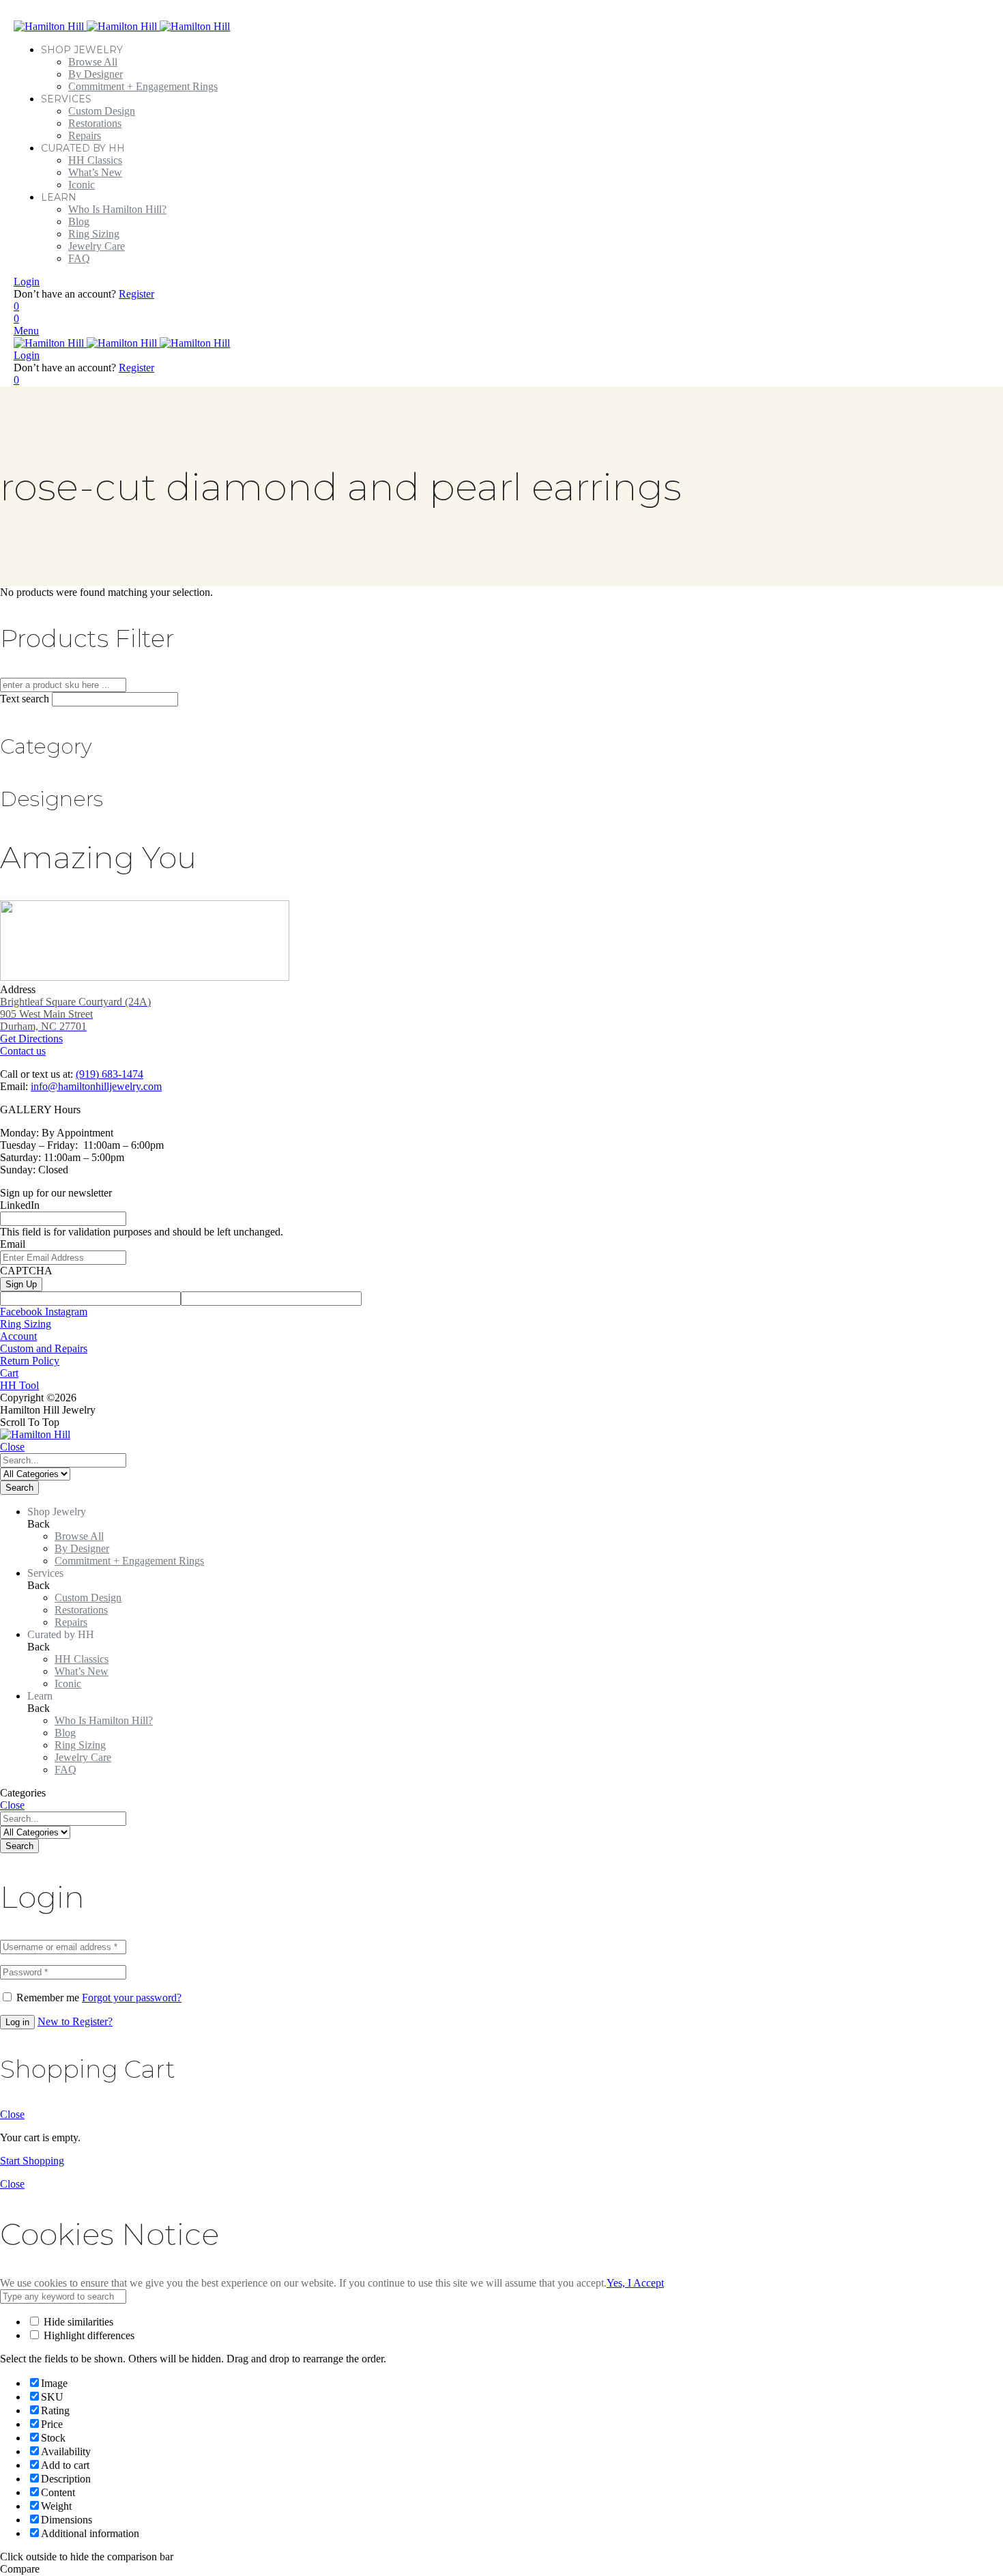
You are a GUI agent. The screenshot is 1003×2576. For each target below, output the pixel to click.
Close (12, 1447)
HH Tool (19, 1385)
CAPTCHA (26, 1271)
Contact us (23, 1051)
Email (13, 1244)
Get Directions (75, 1020)
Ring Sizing (26, 1324)
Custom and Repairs (44, 1348)
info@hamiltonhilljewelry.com (96, 1086)
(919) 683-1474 (110, 1074)
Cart (9, 1373)
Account (18, 1336)
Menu (26, 331)
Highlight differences (88, 2335)
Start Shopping (32, 2161)
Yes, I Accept (635, 2283)
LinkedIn (20, 1205)
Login (27, 282)
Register (136, 294)
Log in (17, 2022)
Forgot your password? (132, 1998)
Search (19, 1488)
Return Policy (30, 1361)
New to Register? (75, 2021)
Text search (25, 699)
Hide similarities (77, 2322)
